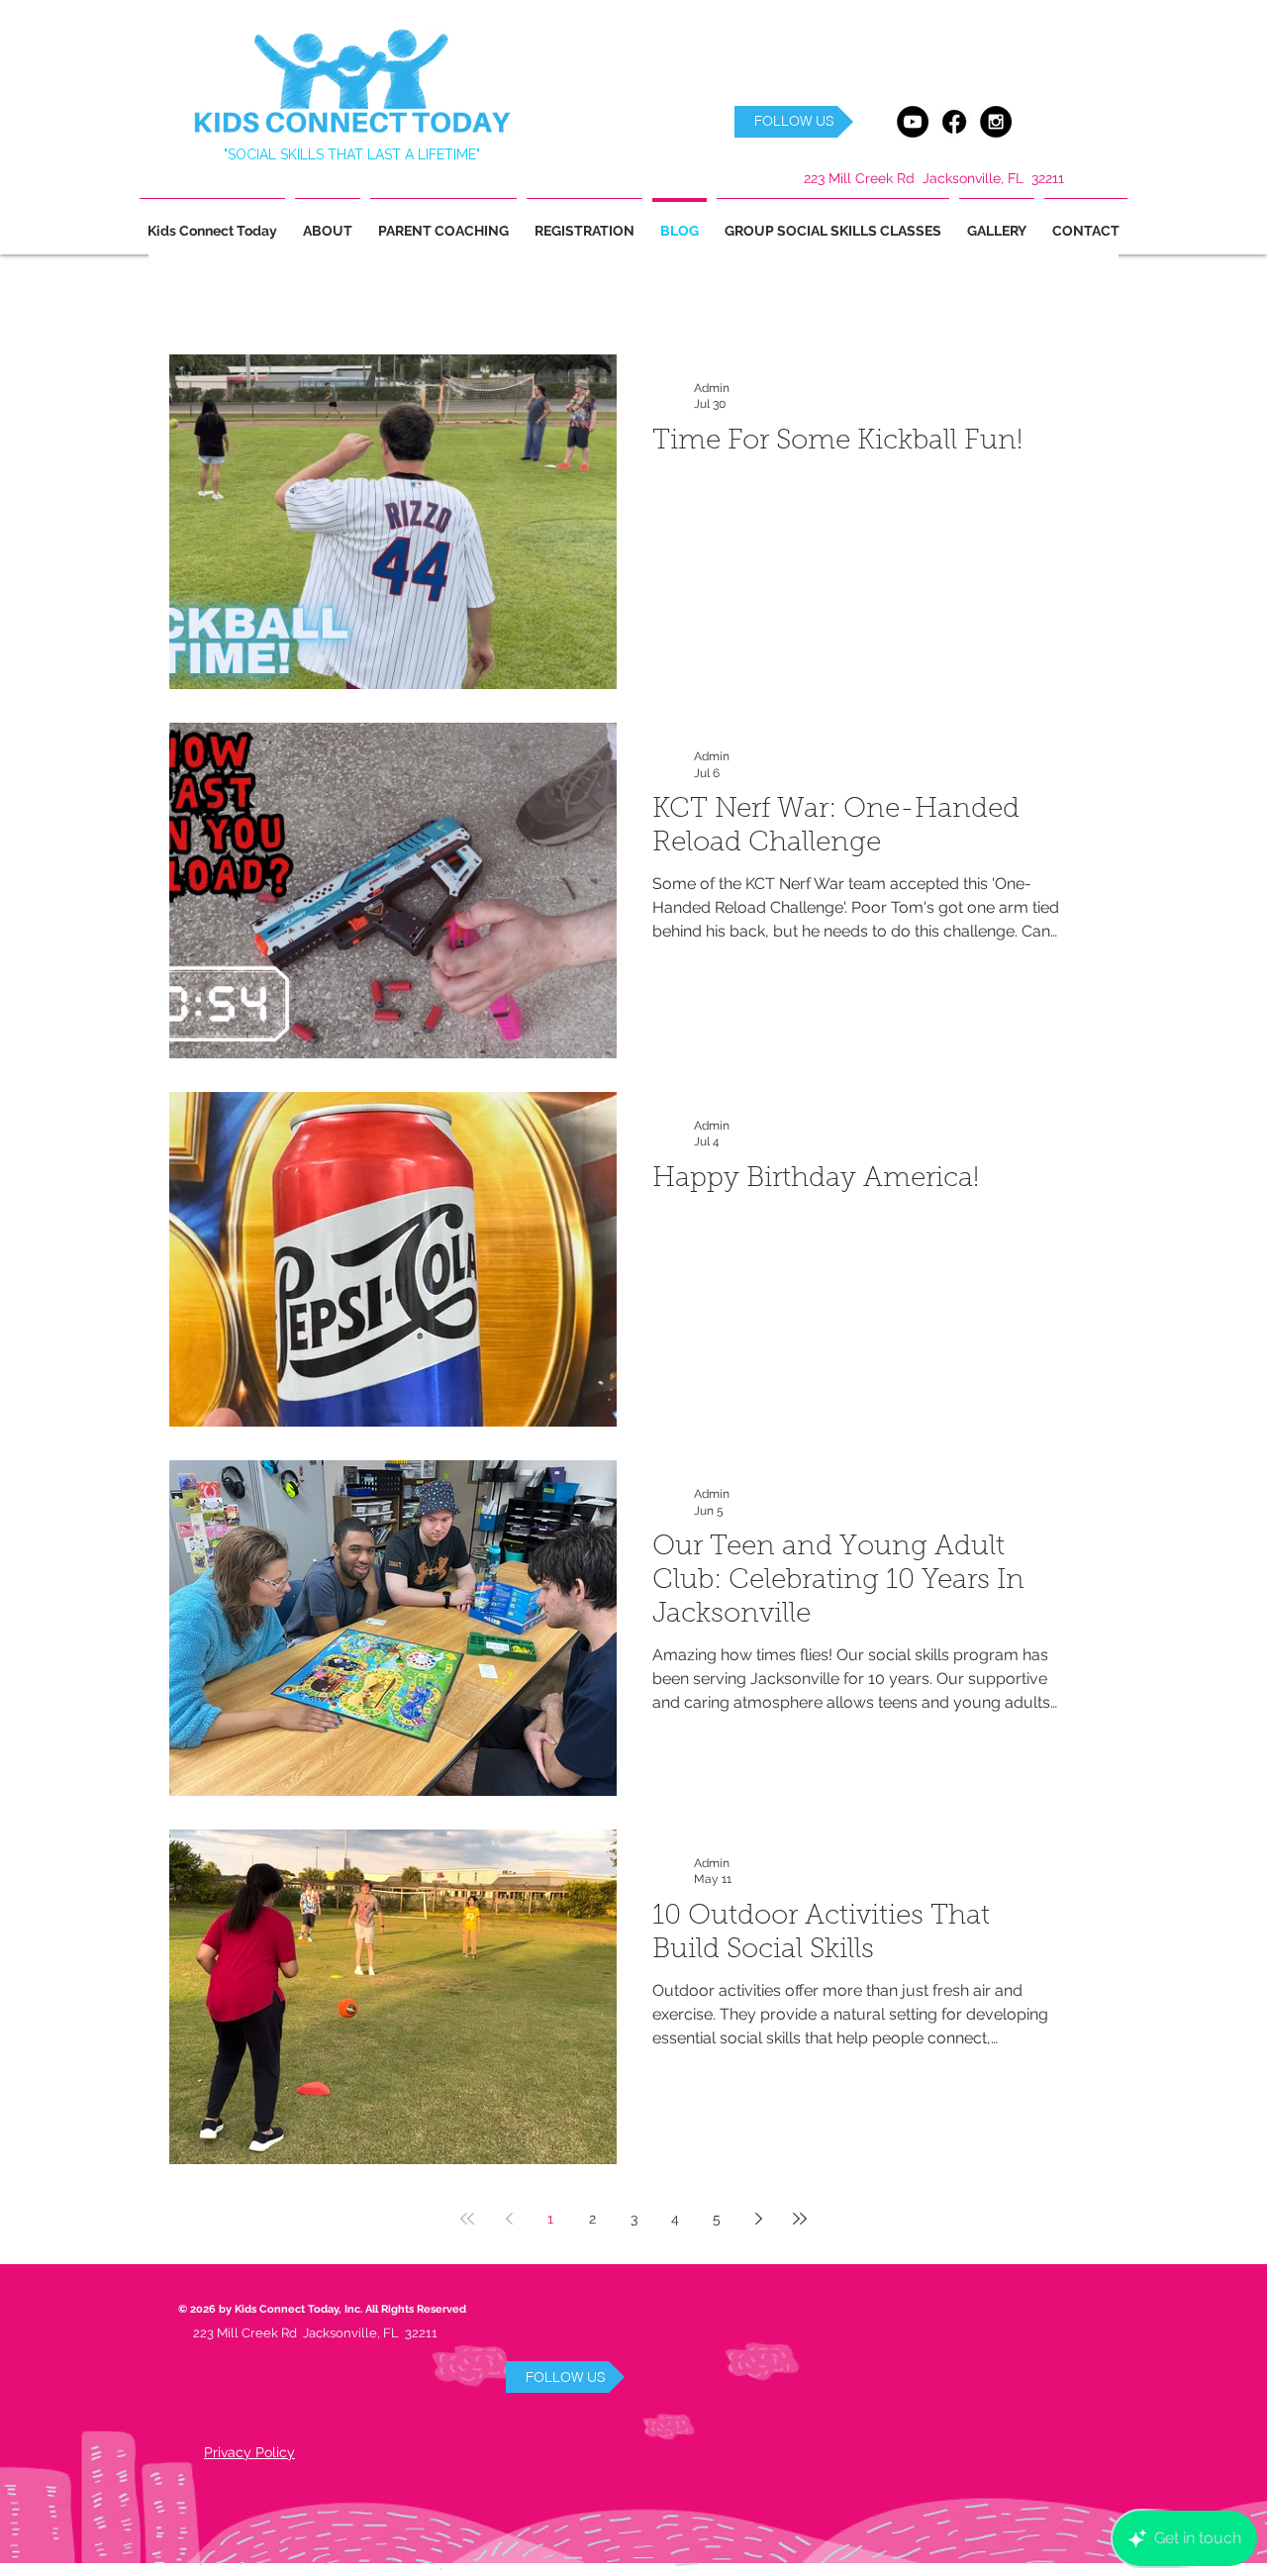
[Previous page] (509, 2219)
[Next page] (758, 2219)
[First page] (467, 2219)
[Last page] (800, 2219)
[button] (794, 122)
